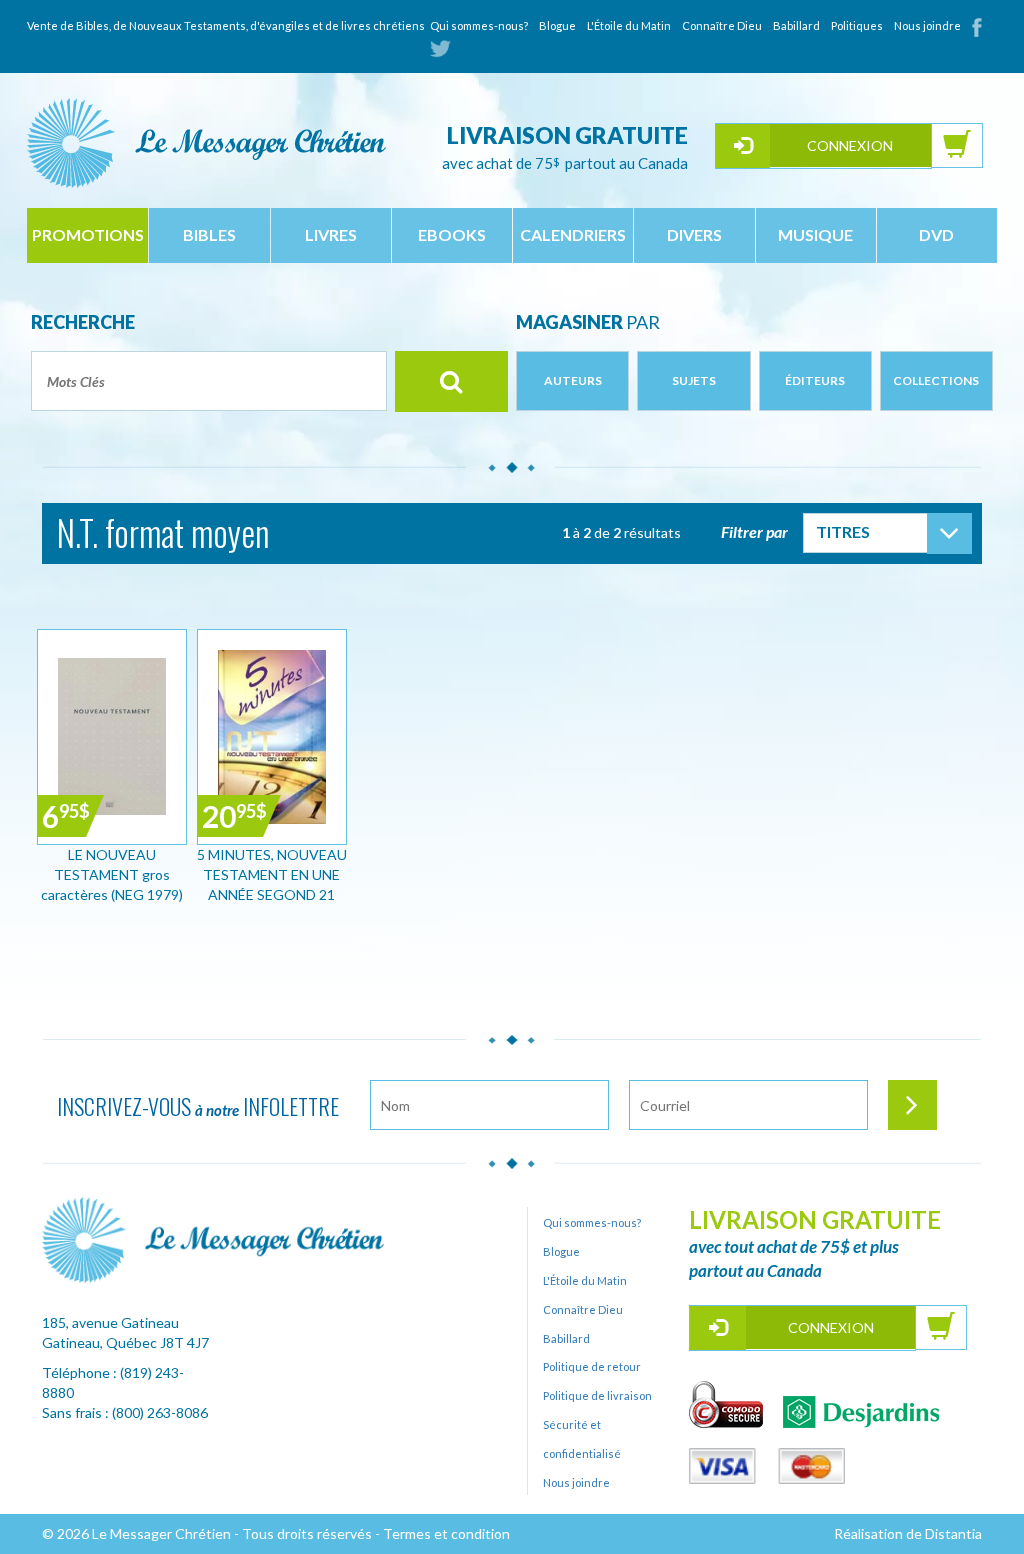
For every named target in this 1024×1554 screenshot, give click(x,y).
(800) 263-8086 (160, 1412)
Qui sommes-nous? (479, 25)
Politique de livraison (597, 1395)
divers (694, 234)
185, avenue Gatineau (110, 1322)
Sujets (694, 380)
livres (331, 234)
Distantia (953, 1533)
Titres (843, 531)
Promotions (88, 234)
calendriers (573, 234)
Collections (936, 380)
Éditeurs (815, 380)
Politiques (857, 25)
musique (815, 234)
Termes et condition (446, 1533)
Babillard (796, 25)
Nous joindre (927, 25)
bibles (209, 234)
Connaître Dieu (722, 25)
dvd (936, 234)
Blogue (557, 25)
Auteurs (573, 380)
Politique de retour (592, 1366)
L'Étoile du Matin (629, 25)
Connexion (850, 145)
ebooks (452, 234)
